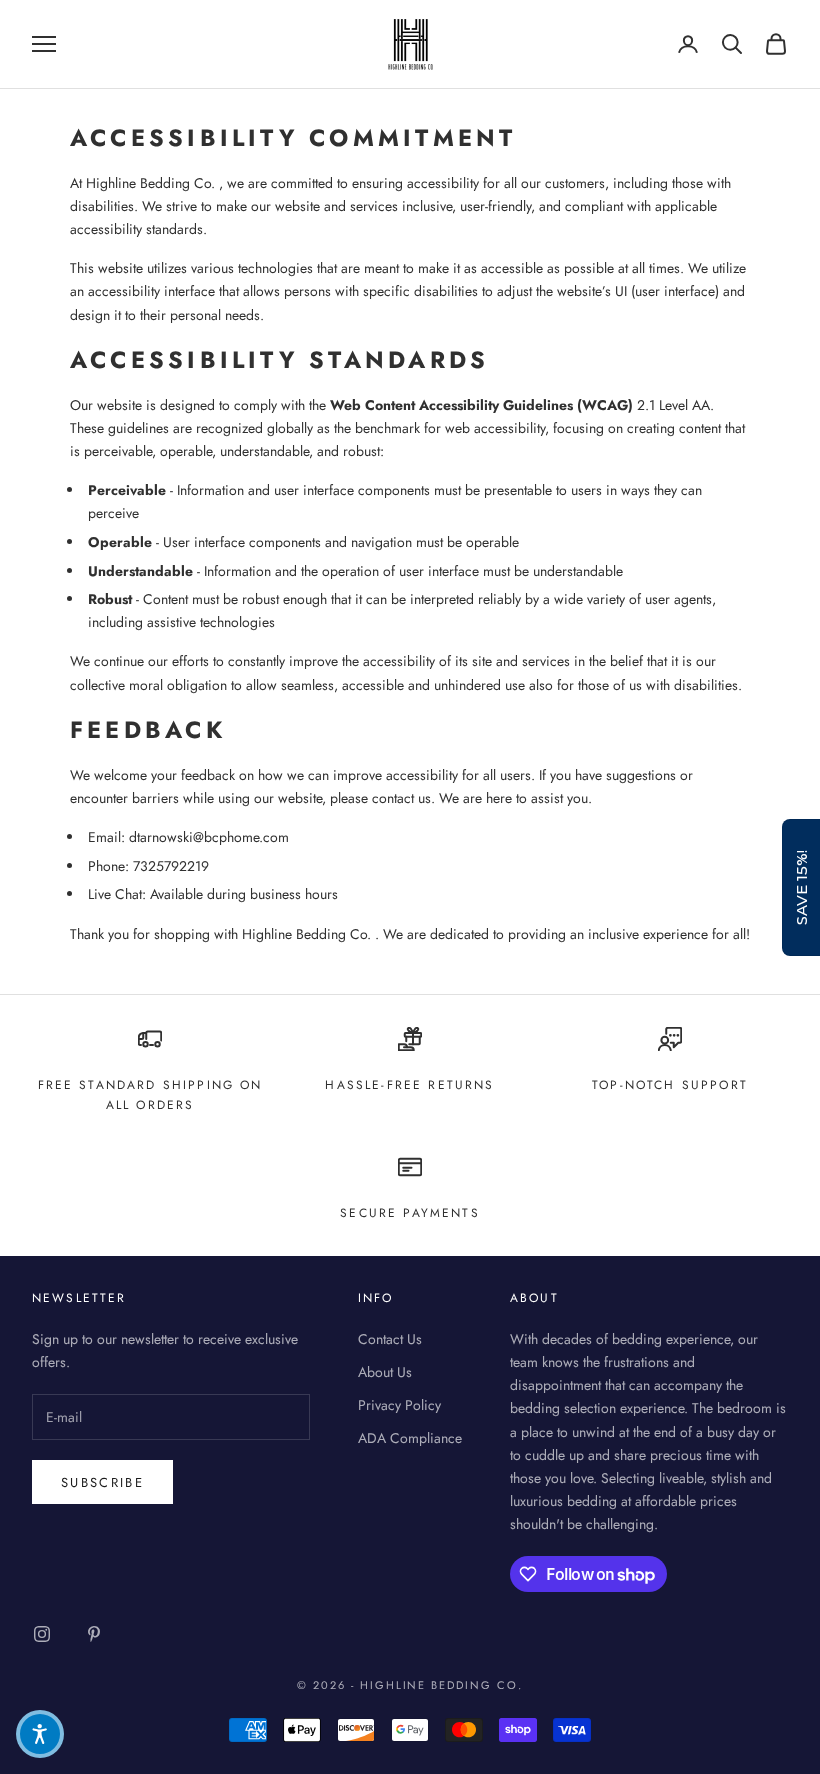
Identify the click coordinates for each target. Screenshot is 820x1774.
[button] (40, 1734)
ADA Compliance (410, 1438)
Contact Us (390, 1339)
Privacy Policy (399, 1405)
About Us (385, 1372)
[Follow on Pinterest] (94, 1634)
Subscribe (102, 1482)
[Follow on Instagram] (42, 1634)
